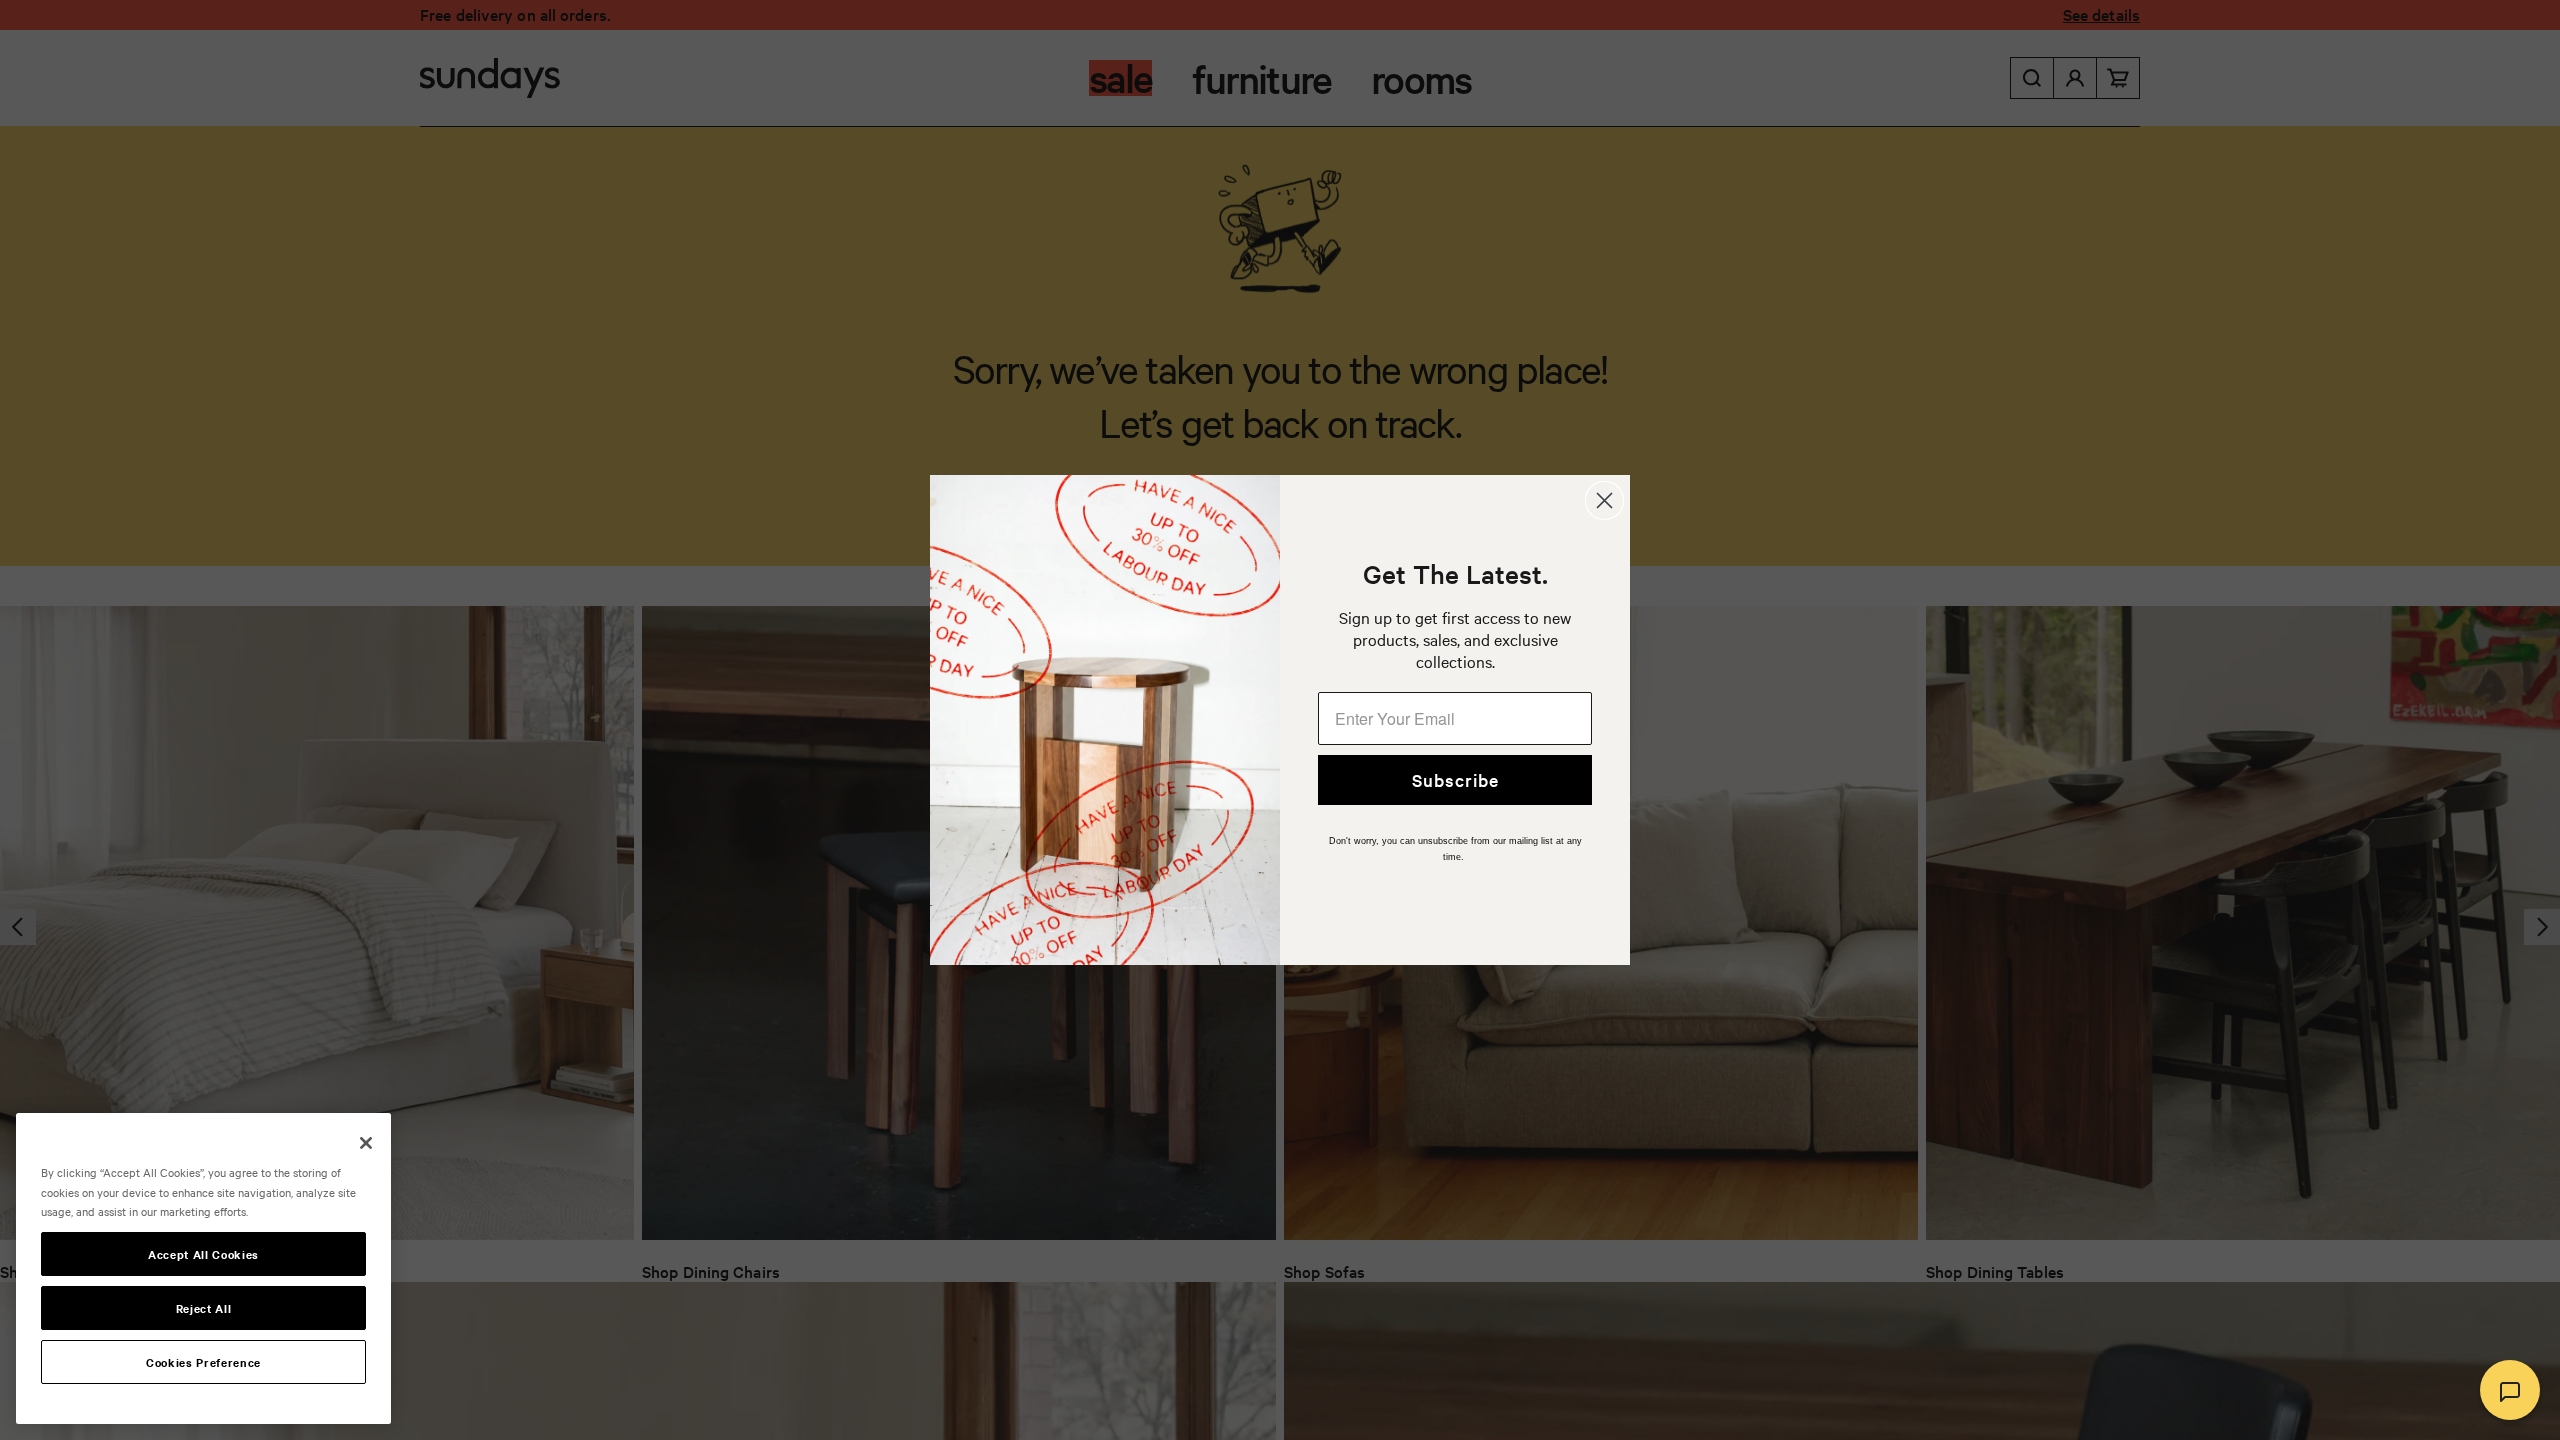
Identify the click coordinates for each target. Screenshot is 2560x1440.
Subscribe (1455, 779)
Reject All (204, 1308)
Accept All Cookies (203, 1254)
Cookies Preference (203, 1362)
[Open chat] (2510, 1390)
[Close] (366, 1143)
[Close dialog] (1604, 500)
